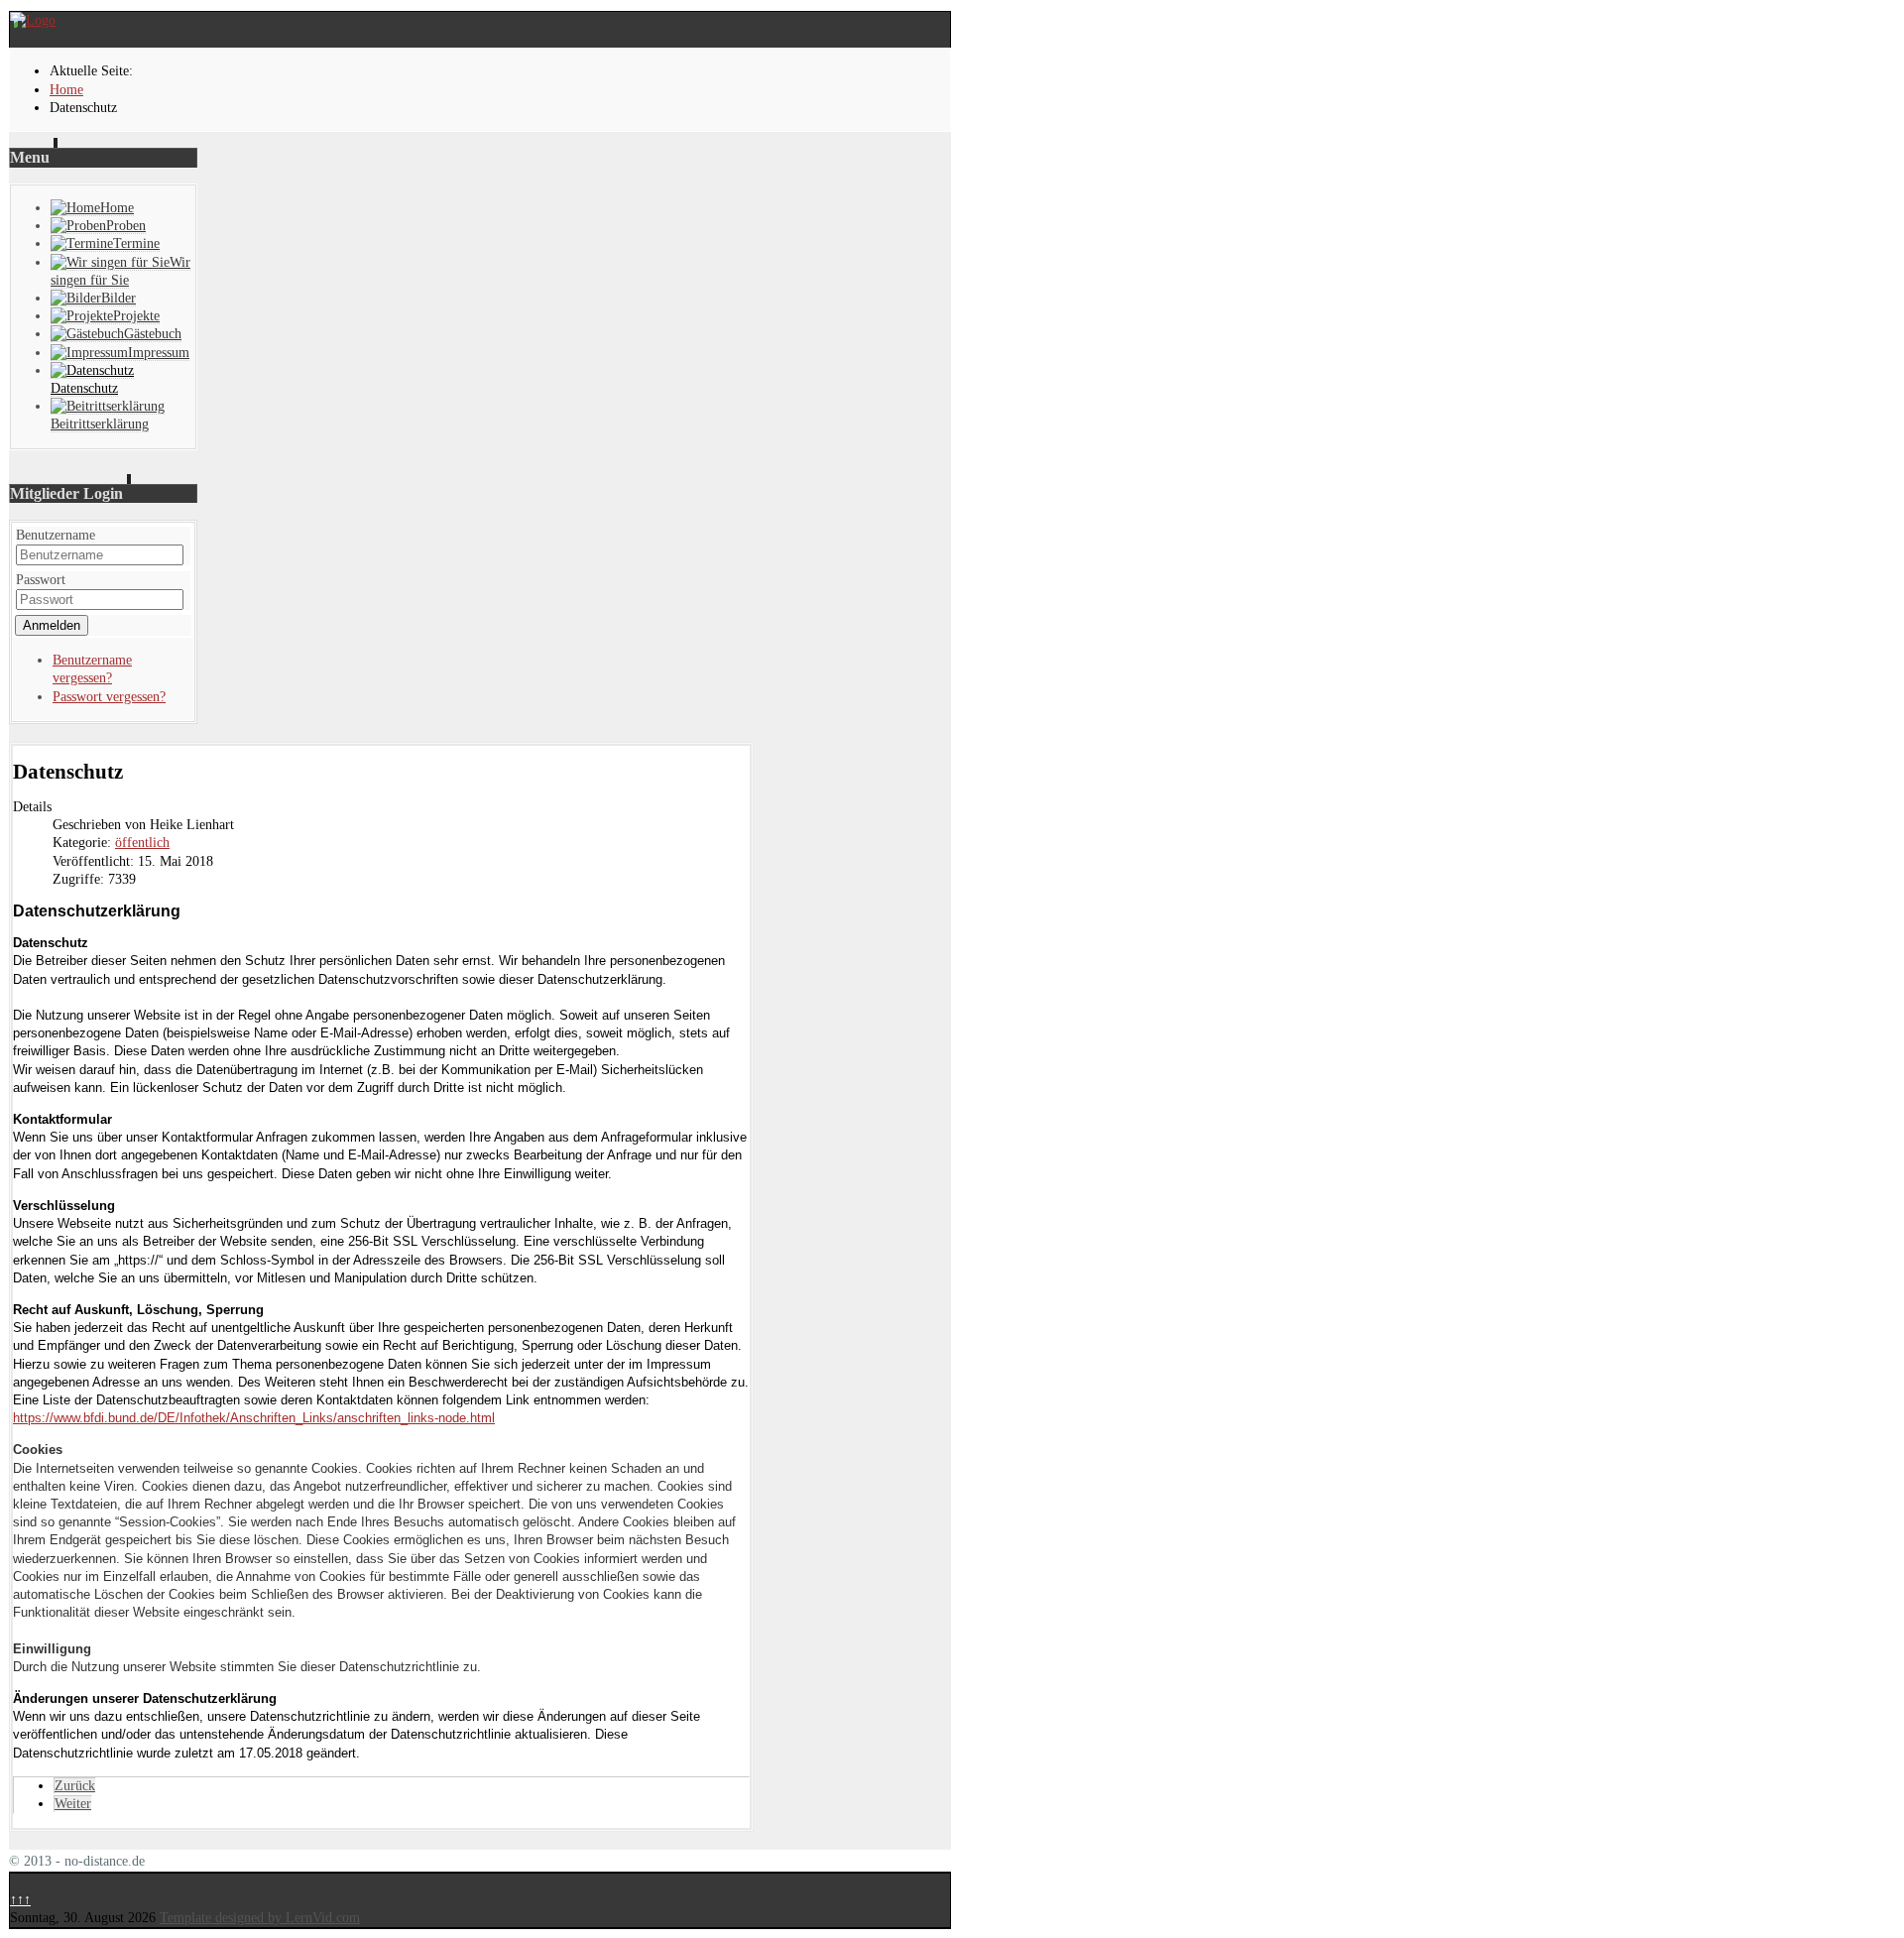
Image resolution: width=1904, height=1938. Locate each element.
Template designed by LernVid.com (260, 1918)
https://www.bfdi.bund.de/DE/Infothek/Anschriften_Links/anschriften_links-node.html (254, 1418)
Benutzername (56, 535)
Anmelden (52, 625)
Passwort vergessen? (109, 697)
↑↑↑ (20, 1900)
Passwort (41, 580)
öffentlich (142, 843)
